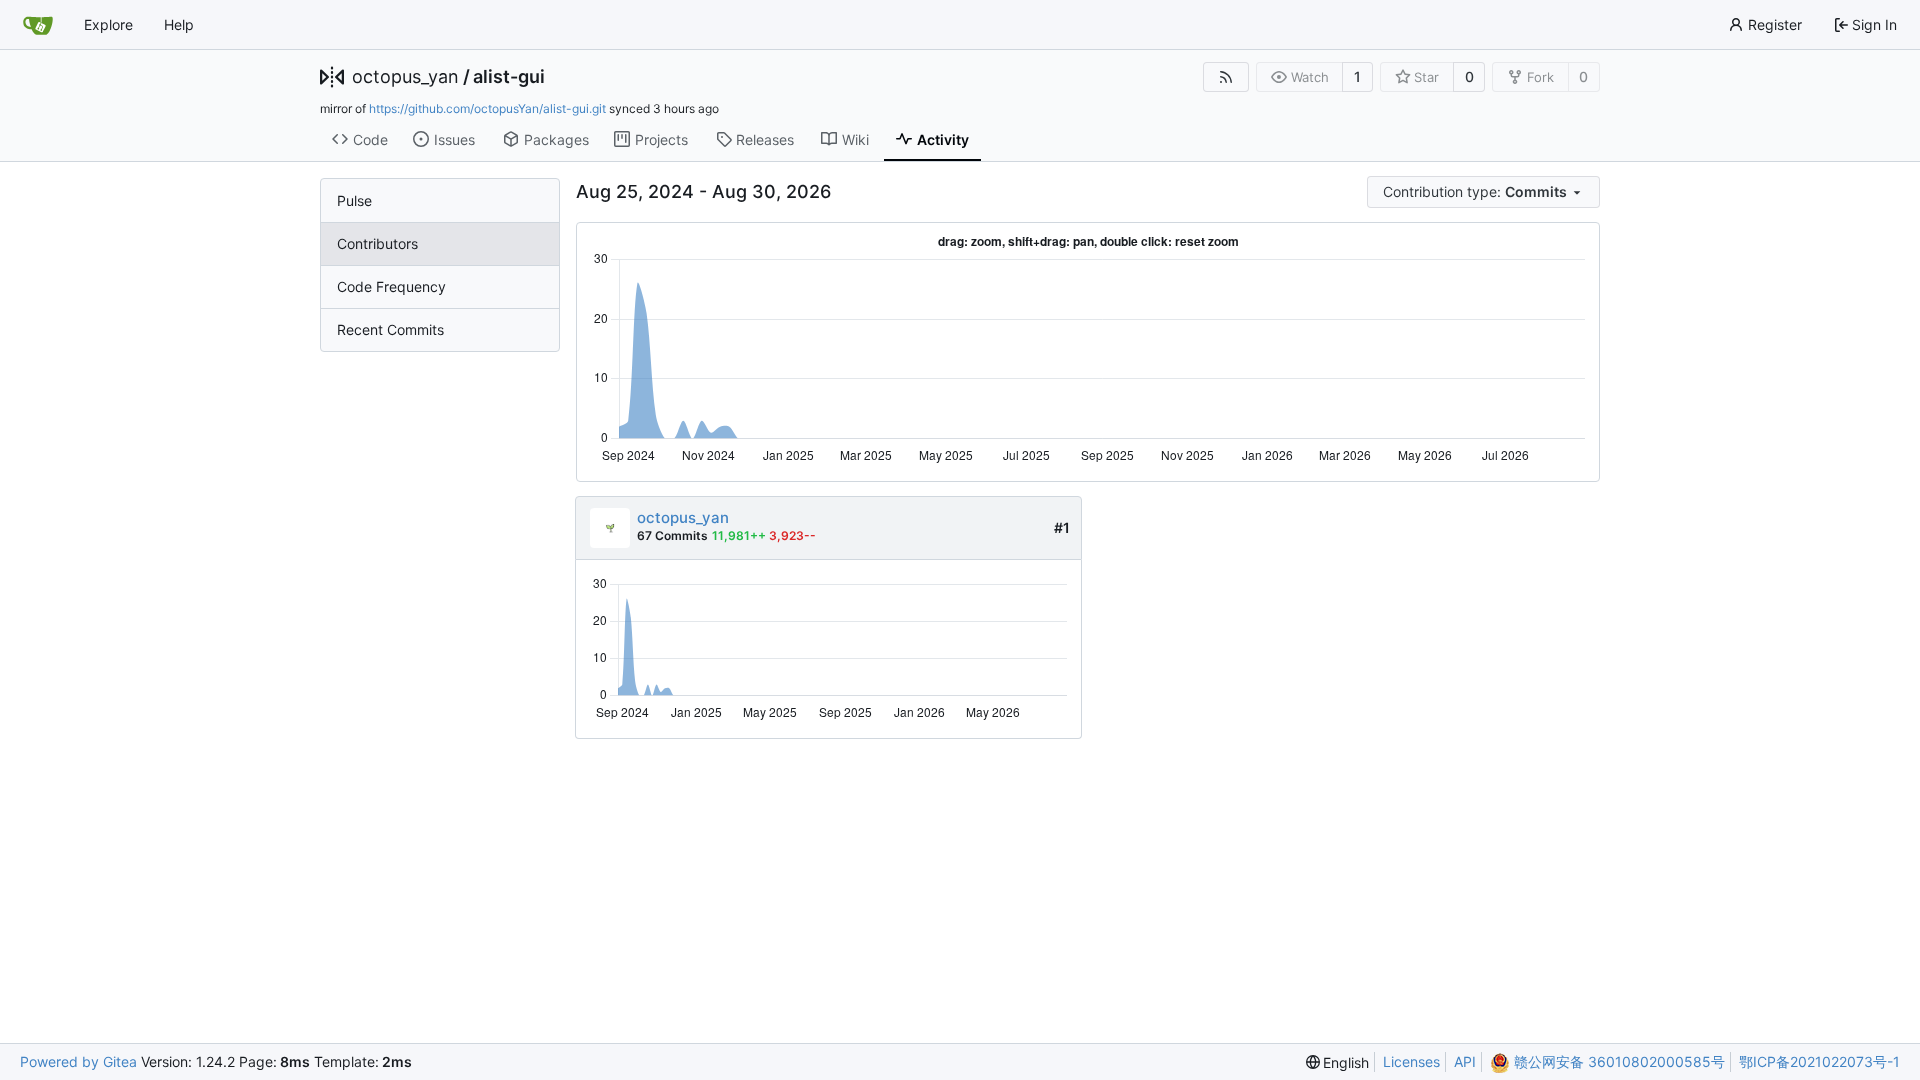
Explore (108, 24)
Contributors (377, 243)
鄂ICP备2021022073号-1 (1819, 1061)
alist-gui (509, 77)
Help (179, 24)
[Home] (38, 25)
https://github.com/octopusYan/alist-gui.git (487, 108)
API (1465, 1061)
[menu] (1483, 192)
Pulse (354, 200)
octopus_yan (405, 77)
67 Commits (672, 535)
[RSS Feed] (1226, 77)
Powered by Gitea (78, 1061)
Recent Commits (390, 329)
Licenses (1411, 1061)
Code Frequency (391, 286)
